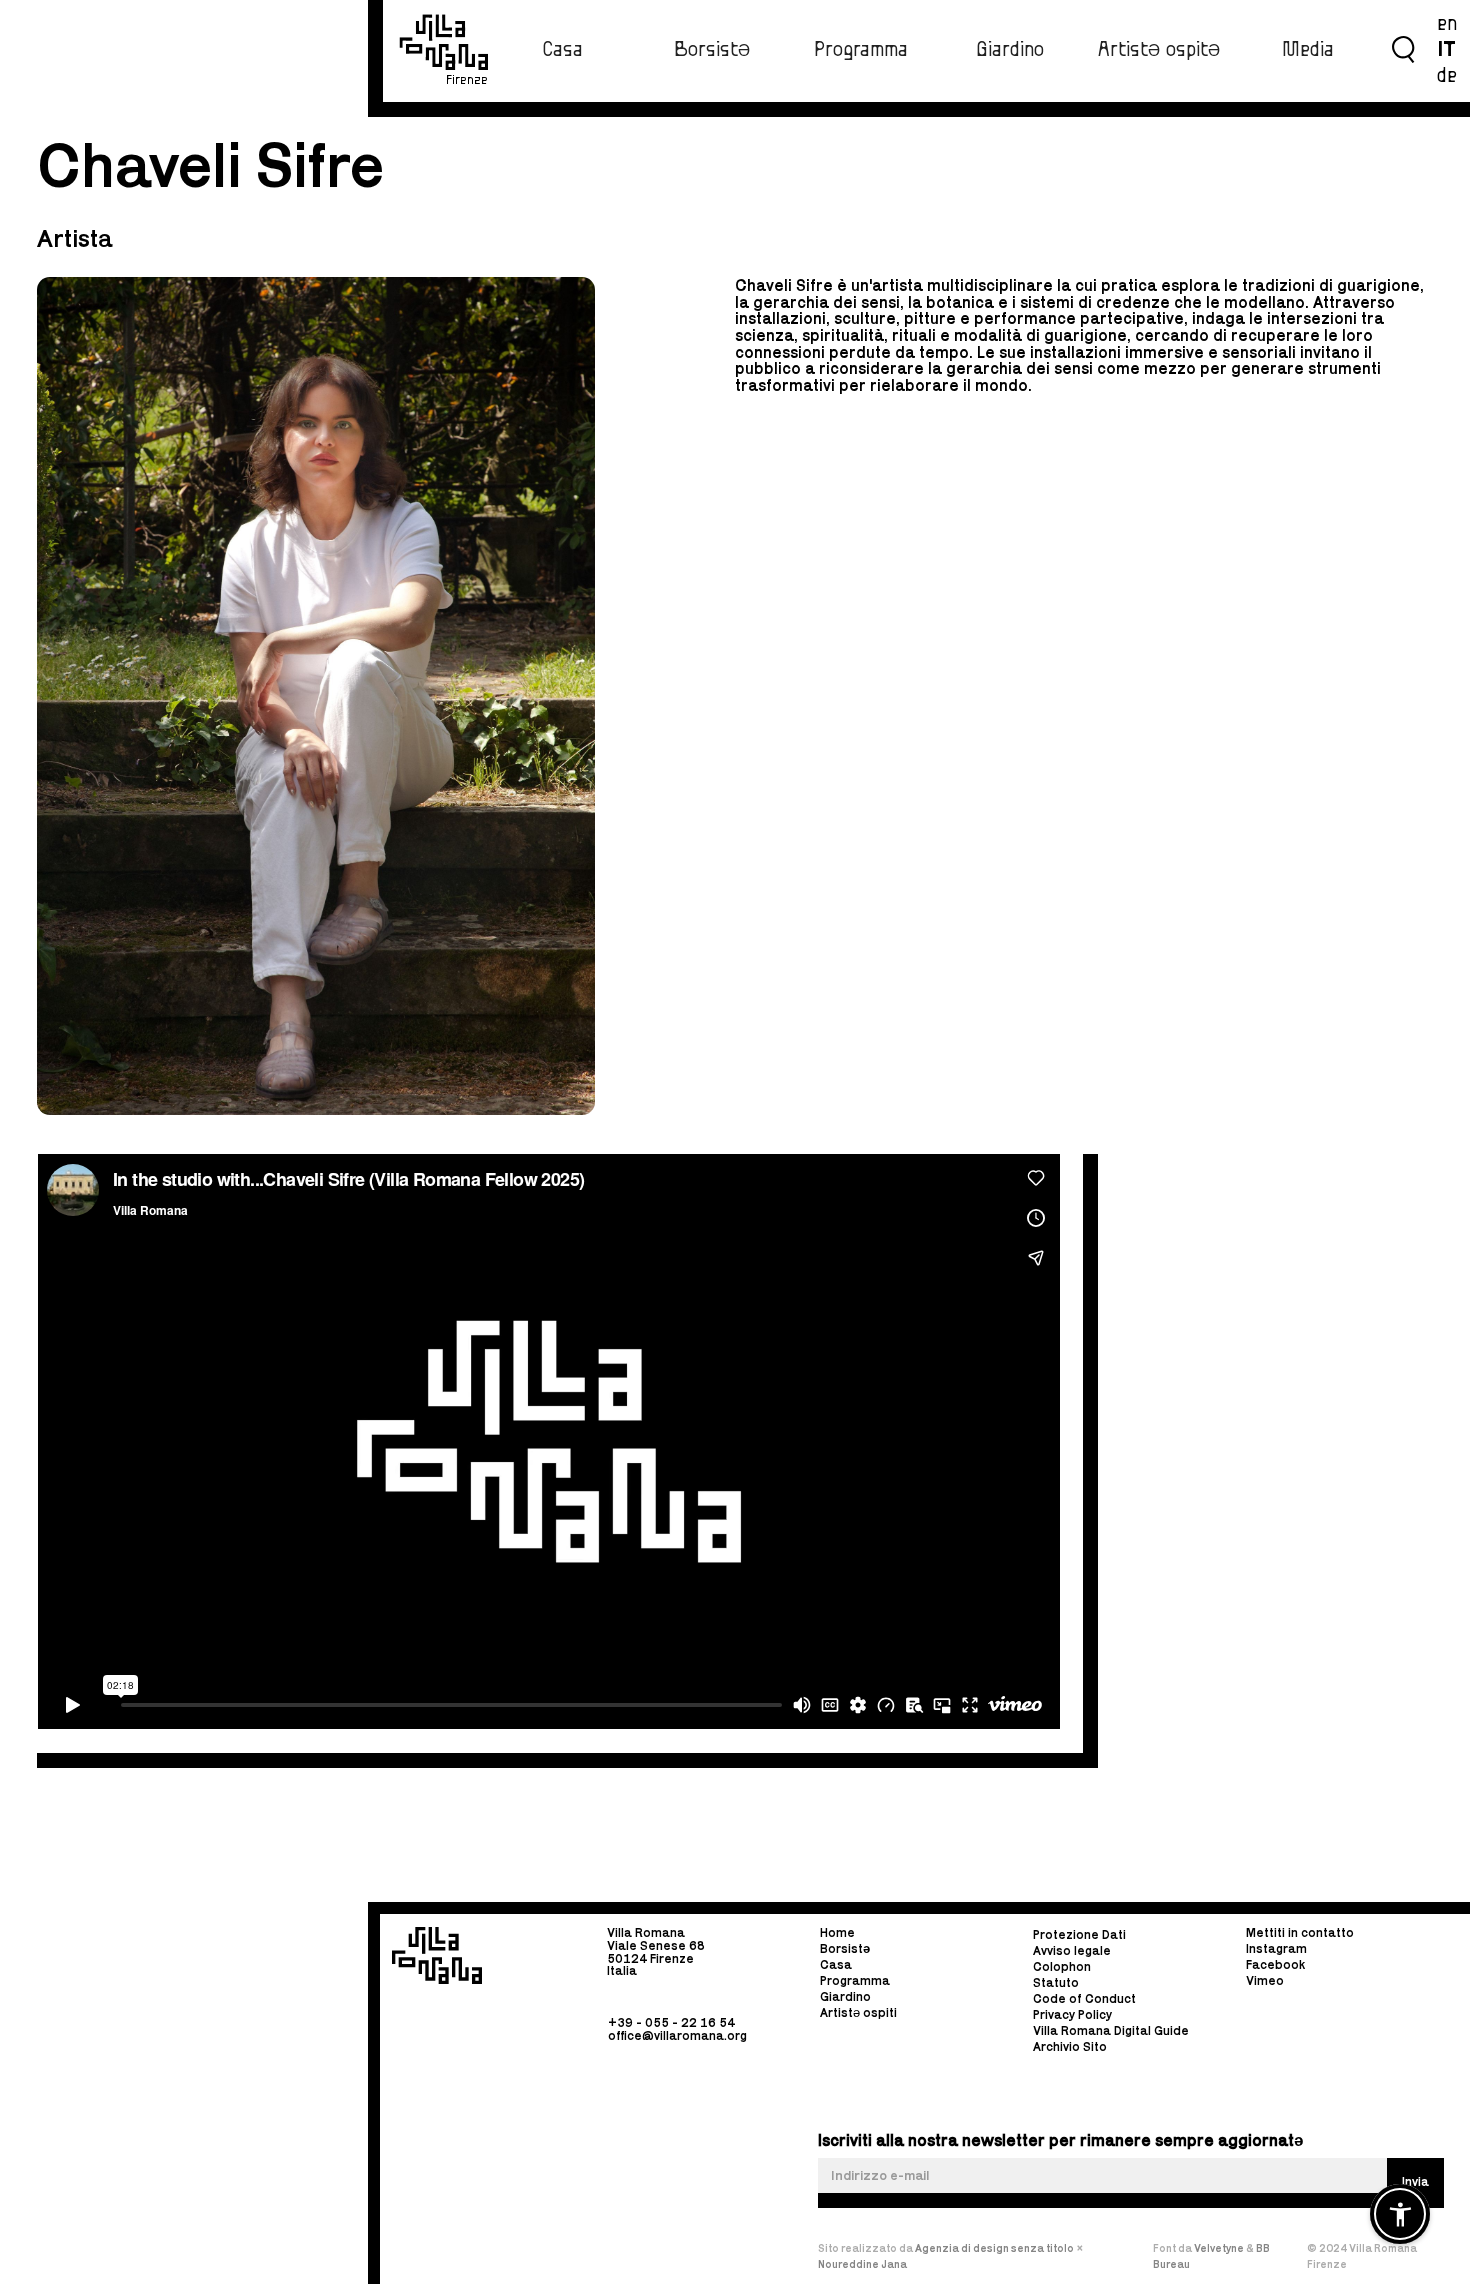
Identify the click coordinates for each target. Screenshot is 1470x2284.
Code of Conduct (1084, 1998)
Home (837, 1933)
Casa (562, 50)
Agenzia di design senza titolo (994, 2248)
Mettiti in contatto (1300, 1933)
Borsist (845, 1948)
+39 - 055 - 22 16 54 (671, 2022)
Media (1308, 50)
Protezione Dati (1079, 1934)
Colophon (1062, 1966)
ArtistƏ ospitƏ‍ (1159, 50)
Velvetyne (1220, 2248)
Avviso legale (1072, 1950)
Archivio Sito (1070, 2046)
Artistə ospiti (858, 2012)
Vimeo (1265, 1980)
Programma (861, 50)
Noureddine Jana (862, 2264)
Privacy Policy (1072, 2014)
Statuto (1056, 1982)
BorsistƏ (712, 50)
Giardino (1010, 50)
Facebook (1275, 1964)
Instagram (1276, 1948)
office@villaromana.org (677, 2034)
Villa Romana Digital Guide (1111, 2030)
